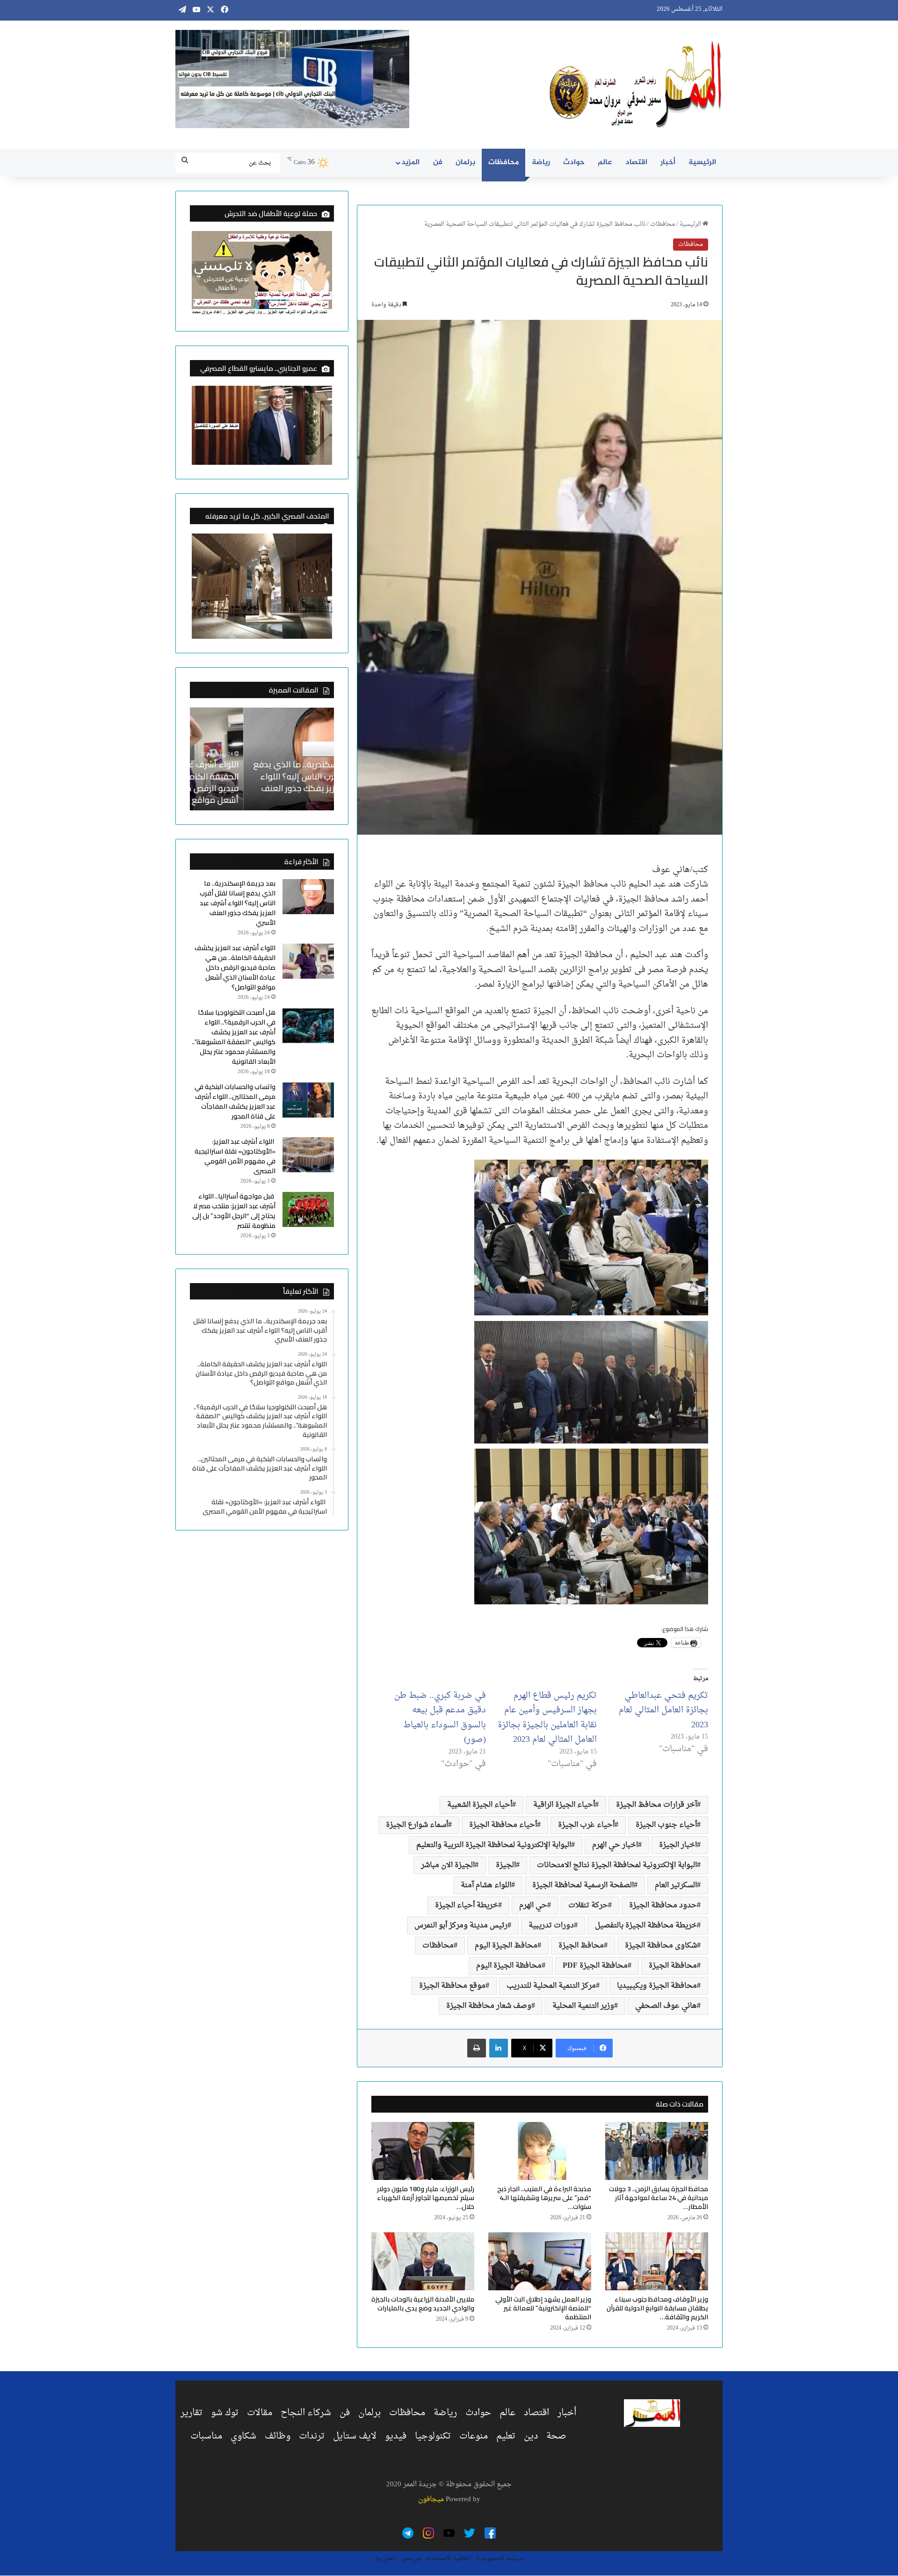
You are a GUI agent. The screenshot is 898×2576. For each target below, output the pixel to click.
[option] (262, 759)
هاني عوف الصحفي (666, 2006)
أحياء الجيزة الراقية (564, 1805)
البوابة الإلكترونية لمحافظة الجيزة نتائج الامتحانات (617, 1865)
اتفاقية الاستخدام (448, 2558)
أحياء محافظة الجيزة (503, 1825)
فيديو (396, 2436)
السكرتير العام (676, 1885)
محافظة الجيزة (673, 1966)
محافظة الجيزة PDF (595, 1966)
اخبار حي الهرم (615, 1845)
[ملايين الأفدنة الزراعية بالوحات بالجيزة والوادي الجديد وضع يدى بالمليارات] (423, 2261)
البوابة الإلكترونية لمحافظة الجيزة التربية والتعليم (494, 1845)
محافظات (503, 162)
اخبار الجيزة (678, 1845)
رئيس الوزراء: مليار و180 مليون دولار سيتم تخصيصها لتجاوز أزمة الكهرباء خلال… (426, 2198)
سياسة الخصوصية (499, 2558)
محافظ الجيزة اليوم (506, 1946)
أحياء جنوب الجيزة (666, 1825)
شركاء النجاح (306, 2413)
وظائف (278, 2436)
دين (531, 2436)
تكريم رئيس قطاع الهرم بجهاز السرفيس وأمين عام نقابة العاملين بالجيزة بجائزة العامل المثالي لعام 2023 (547, 1718)
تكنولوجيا (433, 2436)
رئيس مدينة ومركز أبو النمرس (461, 1926)
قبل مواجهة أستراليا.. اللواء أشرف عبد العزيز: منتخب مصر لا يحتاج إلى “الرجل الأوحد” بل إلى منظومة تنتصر (234, 1211)
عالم (605, 162)
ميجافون (431, 2500)
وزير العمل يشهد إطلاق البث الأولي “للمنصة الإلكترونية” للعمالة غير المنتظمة (543, 2308)
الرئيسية (702, 162)
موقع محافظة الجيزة (452, 1986)
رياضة (541, 162)
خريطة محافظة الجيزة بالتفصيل (646, 1926)
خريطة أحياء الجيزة (467, 1905)
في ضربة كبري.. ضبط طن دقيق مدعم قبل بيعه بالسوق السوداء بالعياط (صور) (440, 1718)
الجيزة (506, 1865)
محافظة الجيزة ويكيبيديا (657, 1986)
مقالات (260, 2413)
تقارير (192, 2413)
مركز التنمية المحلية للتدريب (551, 1986)
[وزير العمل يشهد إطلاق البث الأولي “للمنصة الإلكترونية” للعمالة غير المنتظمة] (540, 2261)
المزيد (410, 162)
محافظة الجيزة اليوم (509, 1966)
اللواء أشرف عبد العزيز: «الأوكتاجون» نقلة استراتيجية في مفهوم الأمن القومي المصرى (235, 1156)
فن (438, 162)
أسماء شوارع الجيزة (417, 1825)
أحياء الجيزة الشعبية (480, 1805)
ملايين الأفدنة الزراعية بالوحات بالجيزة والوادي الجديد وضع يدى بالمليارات (423, 2304)
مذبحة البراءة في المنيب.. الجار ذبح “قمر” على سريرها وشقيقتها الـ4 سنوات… (544, 2198)
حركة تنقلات (588, 1905)
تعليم (506, 2436)
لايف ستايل (355, 2436)
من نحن (411, 2558)
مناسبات (206, 2436)
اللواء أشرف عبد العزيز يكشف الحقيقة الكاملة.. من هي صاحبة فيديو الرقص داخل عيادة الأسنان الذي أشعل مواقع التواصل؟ (262, 782)
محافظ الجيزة (581, 1946)
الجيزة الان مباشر (448, 1865)
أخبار (668, 162)
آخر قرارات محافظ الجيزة (656, 1805)
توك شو (225, 2413)
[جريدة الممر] (636, 85)
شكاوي (243, 2436)
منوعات (474, 2436)
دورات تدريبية (551, 1926)
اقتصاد (636, 162)
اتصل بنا (386, 2558)
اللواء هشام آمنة (486, 1885)
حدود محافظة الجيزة (663, 1905)
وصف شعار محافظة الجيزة (489, 2006)
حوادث (574, 162)
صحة (556, 2436)
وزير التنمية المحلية (583, 2006)
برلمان (465, 162)
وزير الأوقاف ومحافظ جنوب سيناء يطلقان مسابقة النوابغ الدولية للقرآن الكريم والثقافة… (657, 2308)
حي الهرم (533, 1905)
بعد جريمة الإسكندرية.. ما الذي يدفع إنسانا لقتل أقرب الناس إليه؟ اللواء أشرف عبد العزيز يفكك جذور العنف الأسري (238, 903)
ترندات (312, 2436)
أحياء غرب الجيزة (586, 1825)
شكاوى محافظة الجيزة (661, 1946)
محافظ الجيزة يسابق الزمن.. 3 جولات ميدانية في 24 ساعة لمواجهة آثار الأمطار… (659, 2198)
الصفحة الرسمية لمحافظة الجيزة (583, 1885)
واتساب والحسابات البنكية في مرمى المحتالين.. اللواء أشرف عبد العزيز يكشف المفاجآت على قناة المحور (235, 1101)
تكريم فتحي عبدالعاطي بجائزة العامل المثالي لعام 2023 (663, 1710)
